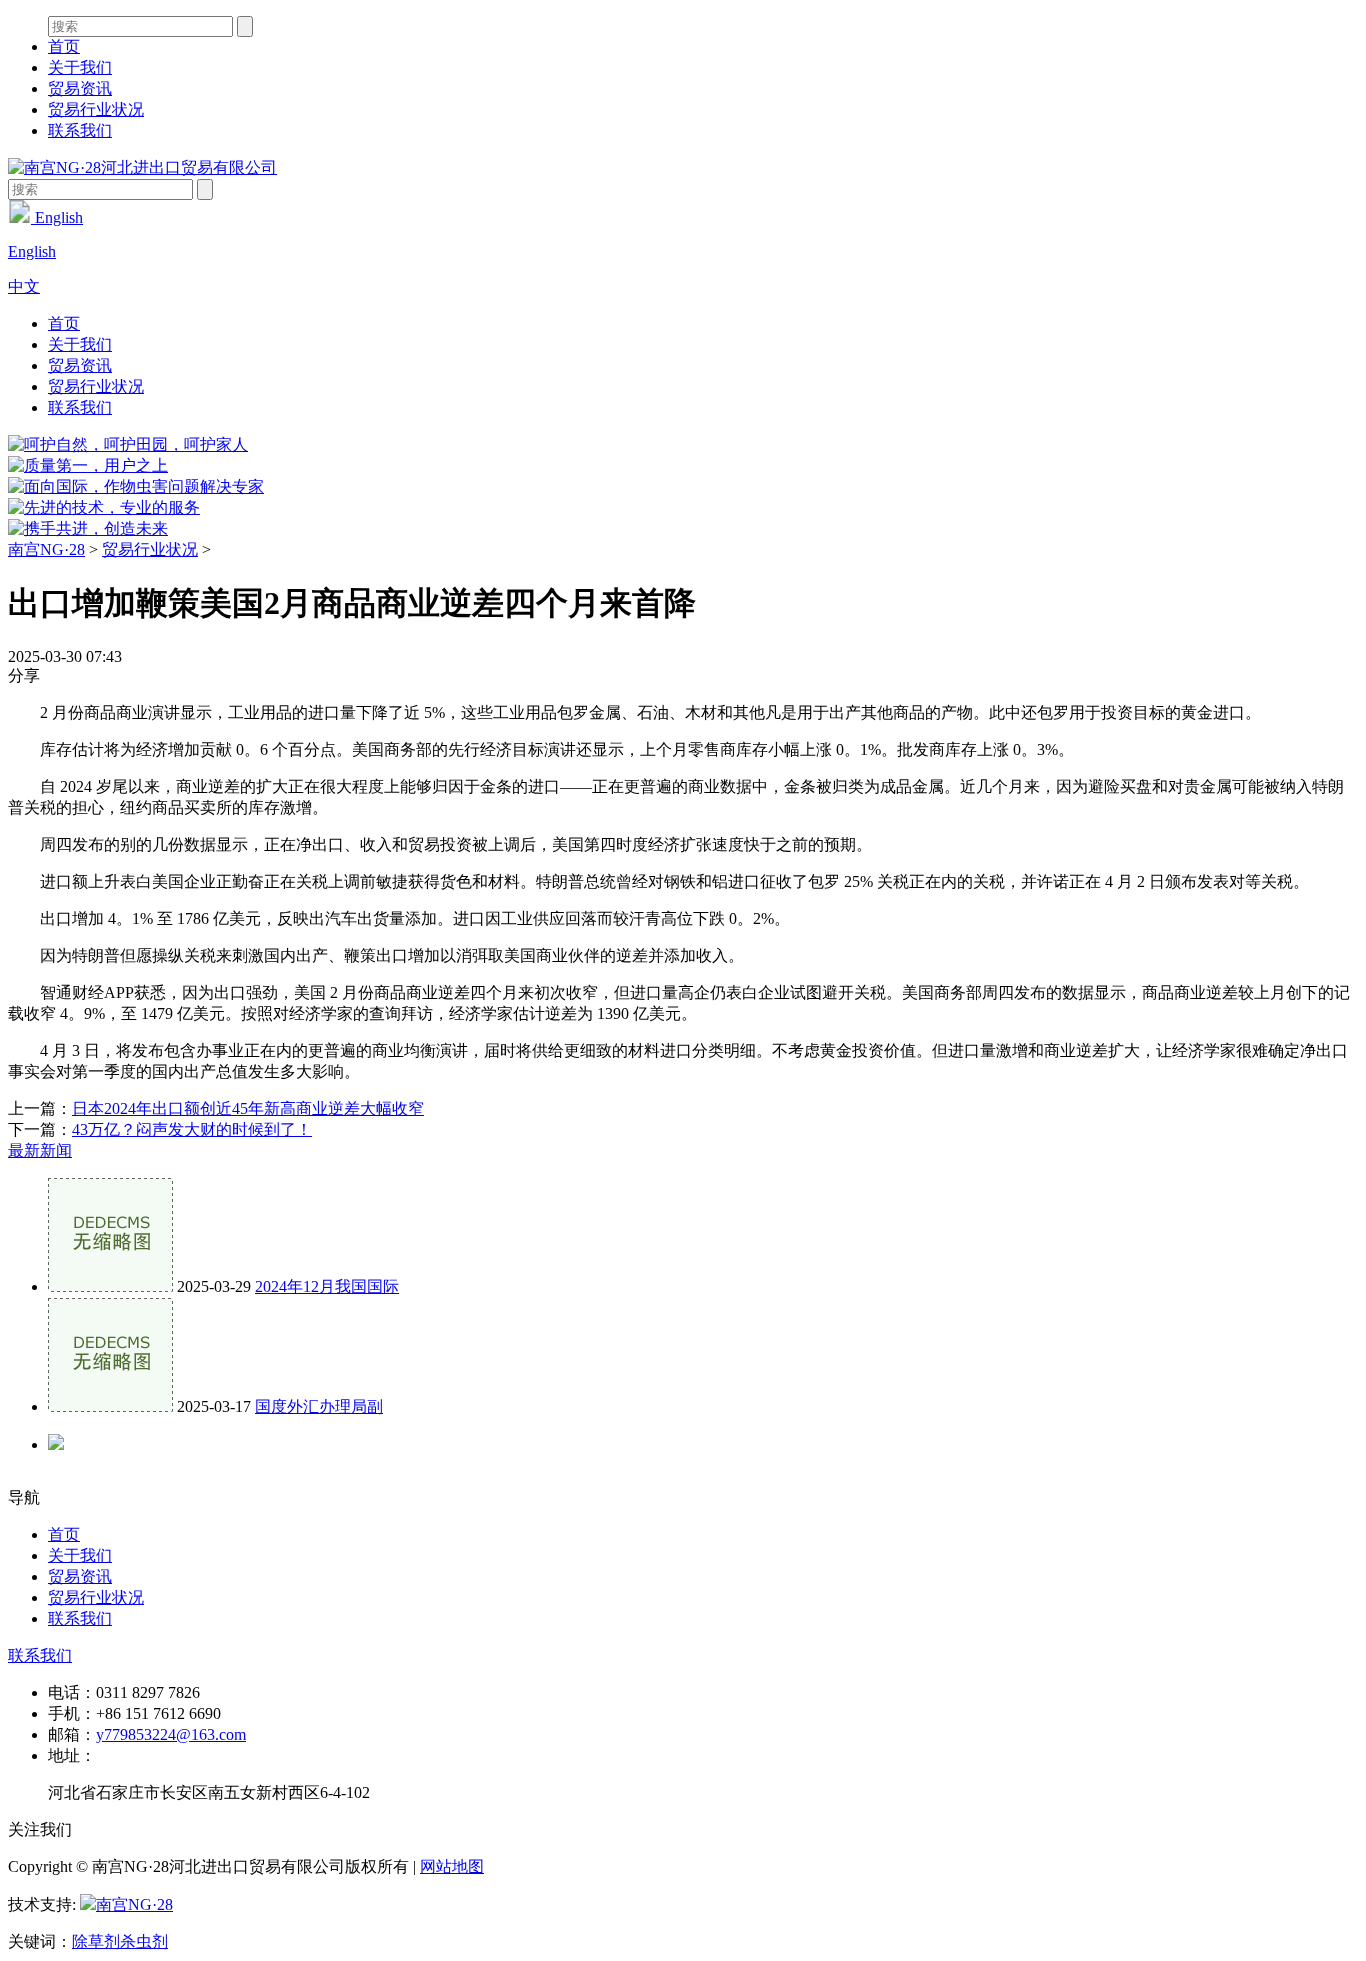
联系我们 (80, 130)
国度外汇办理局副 (319, 1406)
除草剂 (96, 1941)
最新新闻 (40, 1150)
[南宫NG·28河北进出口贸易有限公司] (142, 167)
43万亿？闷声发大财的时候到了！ (192, 1129)
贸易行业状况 (96, 109)
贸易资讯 (80, 88)
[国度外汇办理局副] (110, 1406)
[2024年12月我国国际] (110, 1286)
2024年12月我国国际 (327, 1286)
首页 (64, 46)
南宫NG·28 (46, 549)
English (57, 217)
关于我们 (80, 67)
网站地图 (452, 1866)
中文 (24, 286)
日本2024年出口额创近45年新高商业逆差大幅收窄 (248, 1108)
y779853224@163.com (171, 1734)
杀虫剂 (144, 1941)
